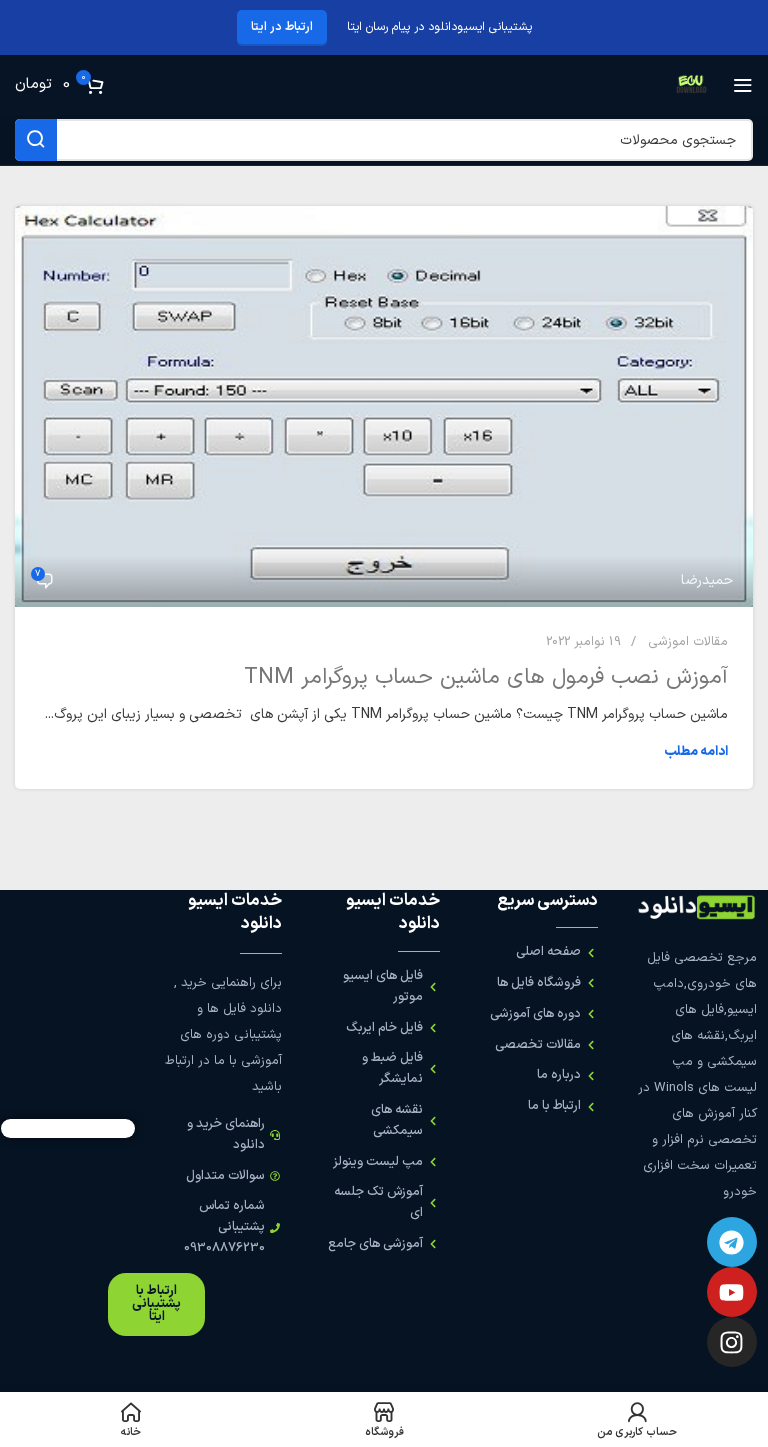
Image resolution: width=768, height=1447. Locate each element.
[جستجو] (36, 140)
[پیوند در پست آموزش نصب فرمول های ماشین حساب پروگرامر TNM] (384, 406)
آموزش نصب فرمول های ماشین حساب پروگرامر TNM (486, 677)
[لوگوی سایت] (691, 84)
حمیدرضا (707, 580)
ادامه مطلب (696, 752)
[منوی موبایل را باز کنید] (743, 85)
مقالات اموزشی (688, 642)
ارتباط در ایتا (282, 27)
